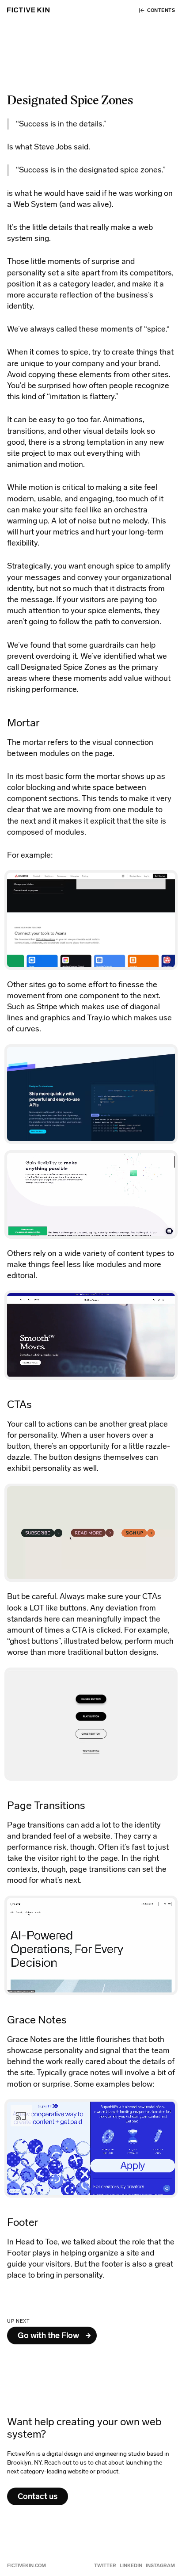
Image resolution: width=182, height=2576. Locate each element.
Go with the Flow (48, 2336)
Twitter (105, 2566)
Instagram (160, 2566)
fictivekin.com (27, 2566)
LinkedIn (131, 2566)
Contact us (38, 2496)
